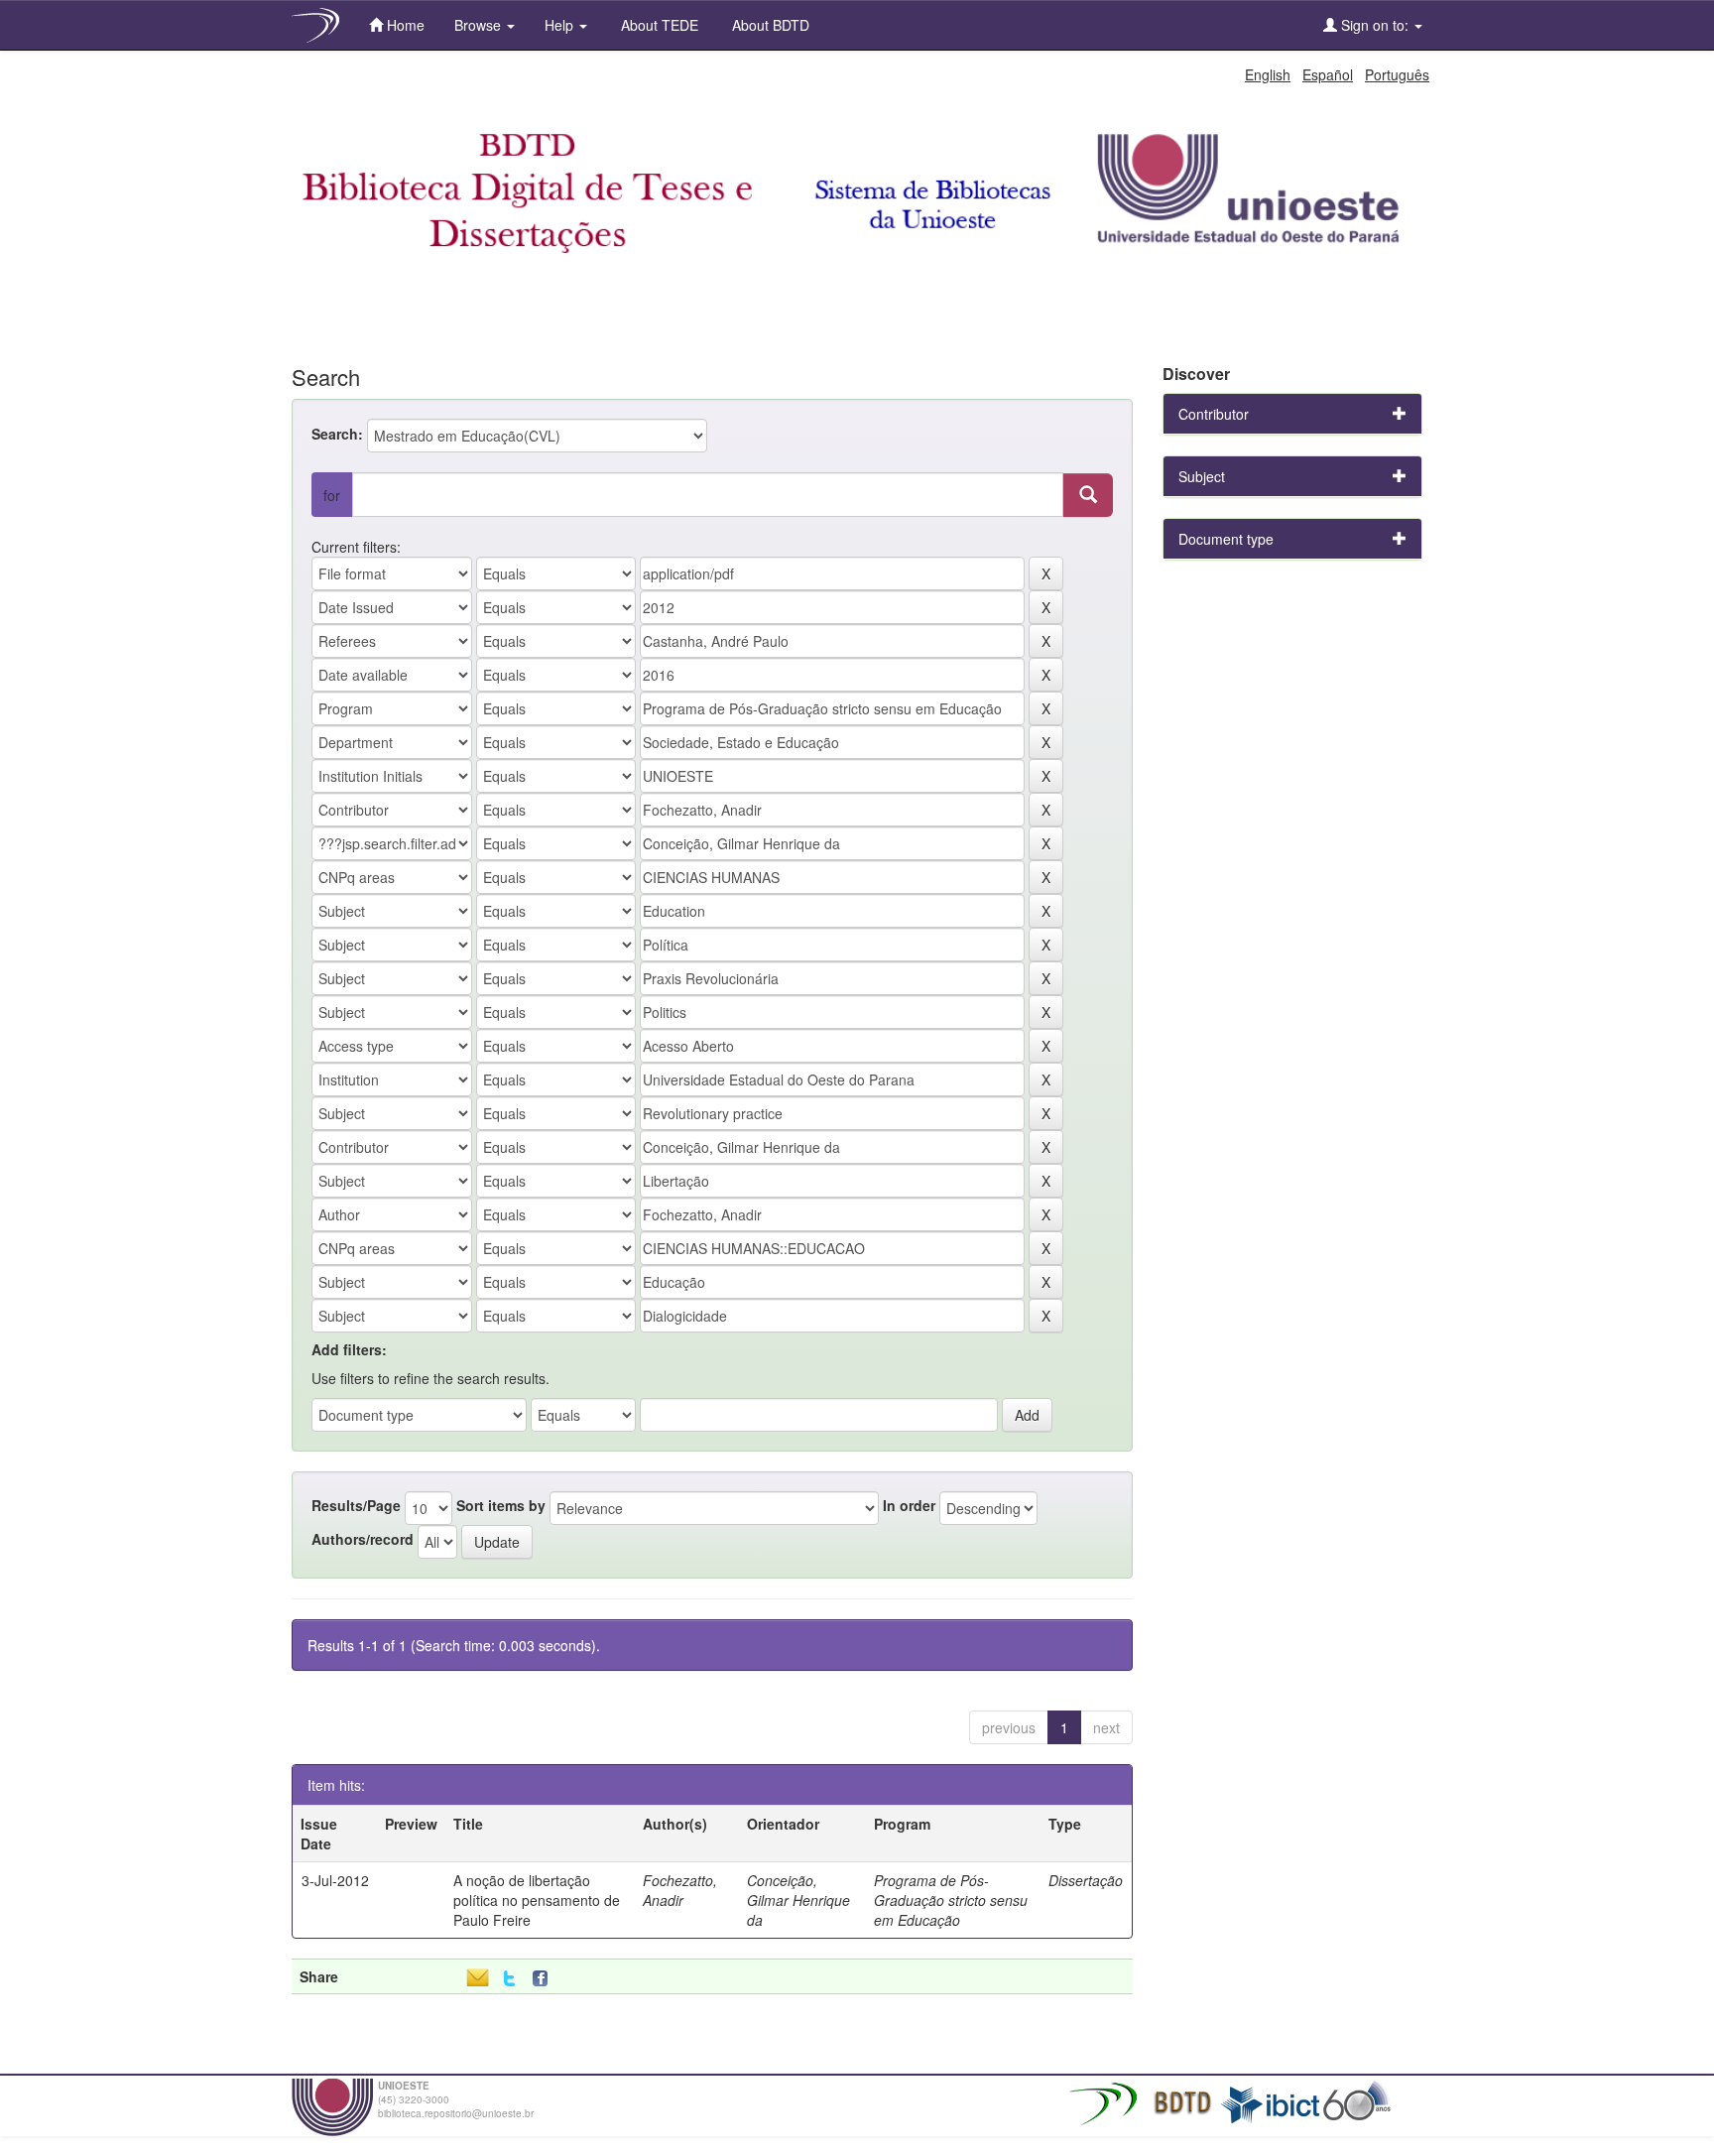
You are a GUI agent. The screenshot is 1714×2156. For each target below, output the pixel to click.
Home (404, 25)
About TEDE (658, 25)
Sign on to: (1375, 25)
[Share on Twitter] (509, 1979)
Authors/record (363, 1539)
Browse (480, 25)
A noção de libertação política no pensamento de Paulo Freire (537, 1900)
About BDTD (769, 25)
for (332, 495)
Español (1328, 74)
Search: (337, 434)
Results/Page (356, 1505)
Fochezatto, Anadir (680, 1890)
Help (561, 25)
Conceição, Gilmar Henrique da (798, 1900)
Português (1397, 74)
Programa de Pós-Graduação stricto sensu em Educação (951, 1900)
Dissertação (1086, 1880)
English (1268, 74)
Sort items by (501, 1505)
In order (909, 1505)
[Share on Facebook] (545, 1979)
